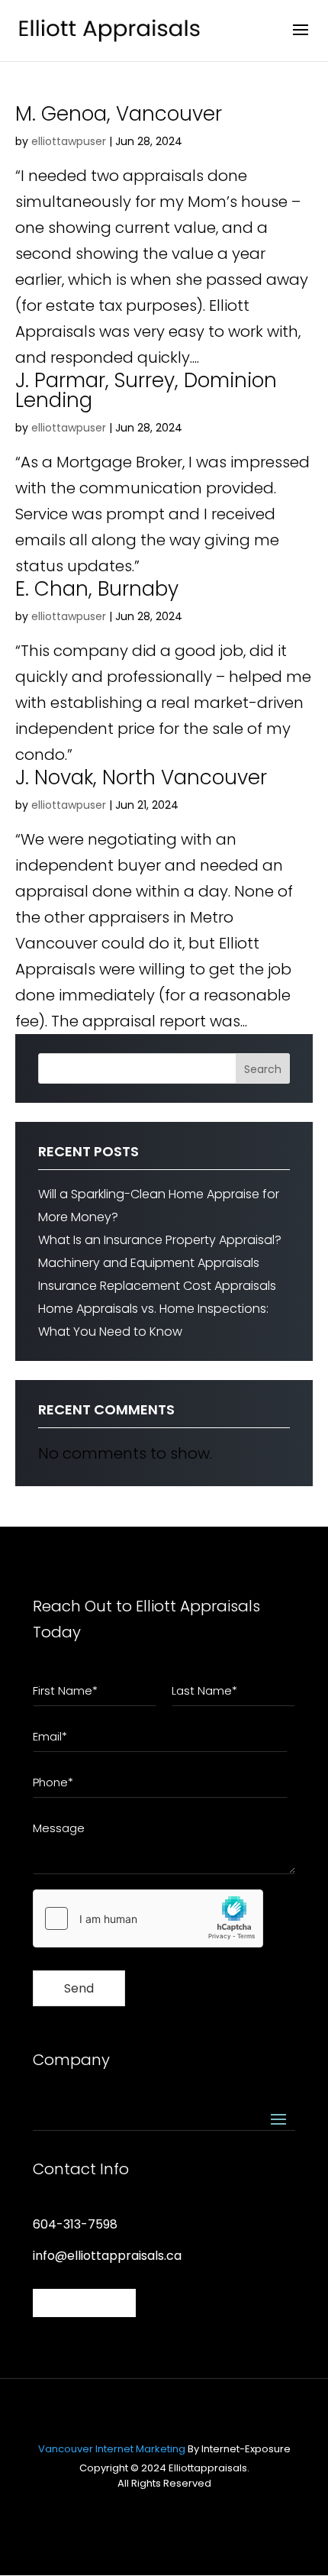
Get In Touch (84, 2303)
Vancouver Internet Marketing (112, 2449)
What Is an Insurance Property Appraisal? (160, 1240)
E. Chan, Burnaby (97, 589)
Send (79, 1988)
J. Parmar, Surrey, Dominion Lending (146, 390)
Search (263, 1069)
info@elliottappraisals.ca (107, 2256)
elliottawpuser (69, 141)
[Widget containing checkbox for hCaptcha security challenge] (148, 1918)
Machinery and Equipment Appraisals (149, 1263)
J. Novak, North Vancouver (141, 777)
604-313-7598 (75, 2224)
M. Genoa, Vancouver (119, 114)
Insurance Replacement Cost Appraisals (157, 1286)
